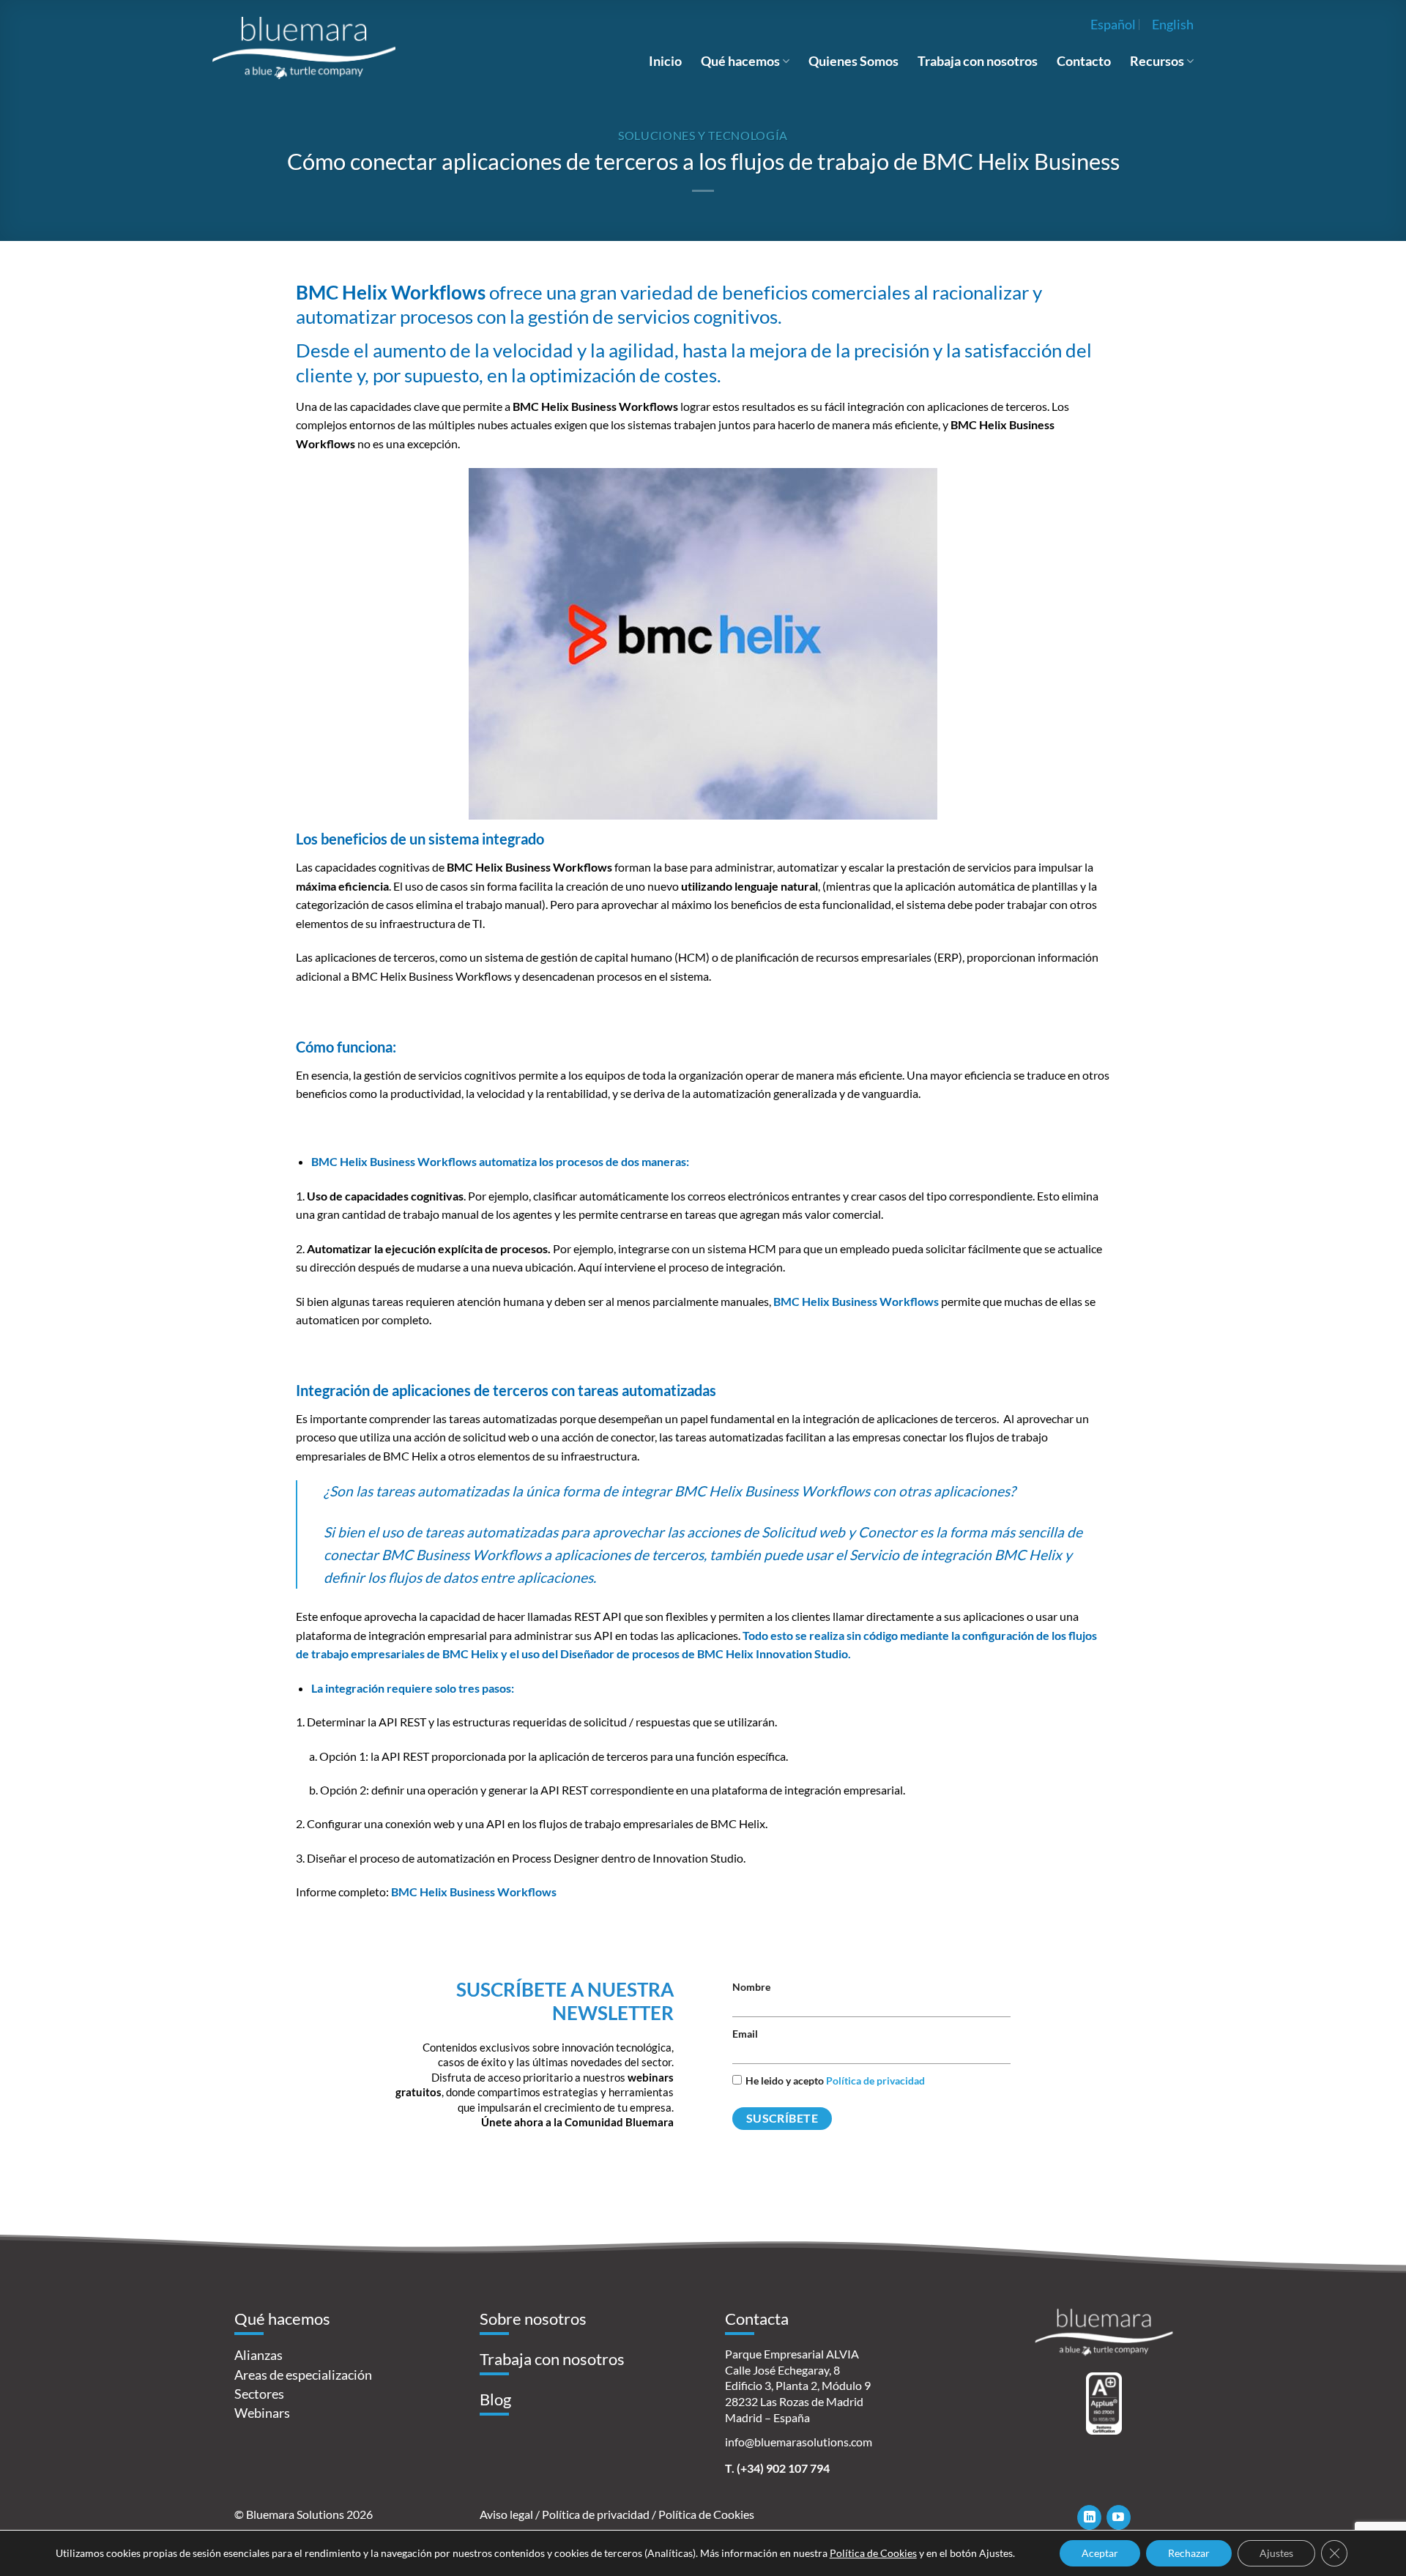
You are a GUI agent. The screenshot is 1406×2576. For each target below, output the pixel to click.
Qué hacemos (740, 61)
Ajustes (1276, 2553)
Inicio (665, 61)
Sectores (259, 2394)
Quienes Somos (853, 61)
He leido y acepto (835, 2081)
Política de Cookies (706, 2514)
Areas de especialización (303, 2375)
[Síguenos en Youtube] (1119, 2517)
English (1173, 24)
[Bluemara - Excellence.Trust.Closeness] (304, 48)
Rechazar (1189, 2553)
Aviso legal (506, 2514)
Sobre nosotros (533, 2319)
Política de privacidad (875, 2081)
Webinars (262, 2413)
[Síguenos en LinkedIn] (1089, 2517)
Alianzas (258, 2355)
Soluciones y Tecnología (703, 135)
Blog (495, 2399)
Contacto (1084, 61)
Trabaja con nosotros (978, 61)
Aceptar (1100, 2553)
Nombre (751, 1987)
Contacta (757, 2319)
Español (1113, 24)
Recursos (1157, 61)
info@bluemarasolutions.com (799, 2442)
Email (745, 2034)
